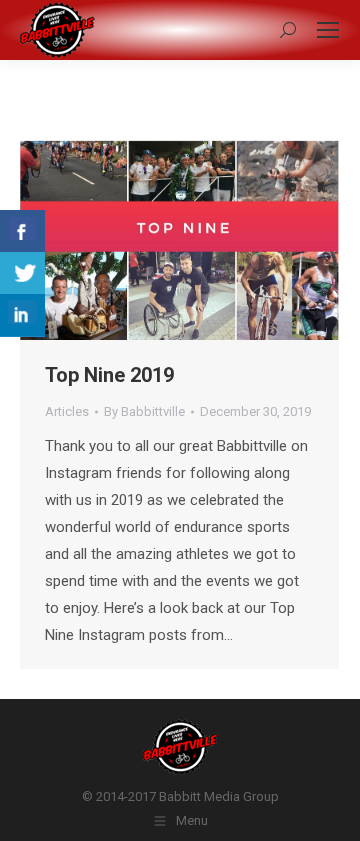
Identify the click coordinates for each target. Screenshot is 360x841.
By (144, 411)
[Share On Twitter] (22, 273)
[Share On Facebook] (22, 231)
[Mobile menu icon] (328, 30)
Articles (67, 411)
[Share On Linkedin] (22, 315)
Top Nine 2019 (109, 375)
